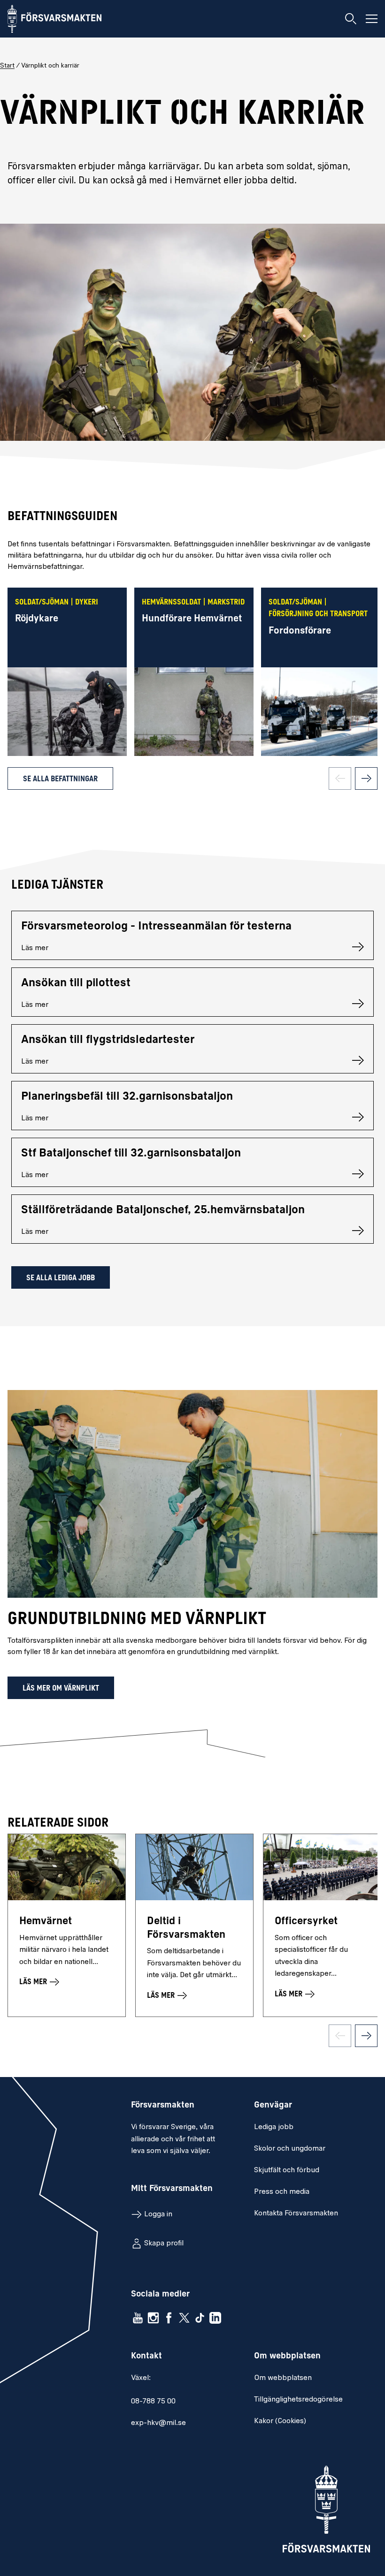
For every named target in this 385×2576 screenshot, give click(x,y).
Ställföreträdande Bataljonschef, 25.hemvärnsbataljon (163, 1210)
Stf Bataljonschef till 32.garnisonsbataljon (131, 1154)
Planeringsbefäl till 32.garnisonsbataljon (127, 1097)
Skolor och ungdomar (290, 2149)
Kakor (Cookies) (280, 2421)
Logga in (158, 2214)
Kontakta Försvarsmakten (296, 2213)
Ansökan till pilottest (76, 983)
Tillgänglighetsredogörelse (298, 2400)
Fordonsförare (300, 631)
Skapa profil (164, 2244)
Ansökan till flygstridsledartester (108, 1040)
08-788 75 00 (153, 2402)
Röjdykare (37, 619)
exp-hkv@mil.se (158, 2423)
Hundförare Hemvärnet (192, 619)
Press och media (282, 2192)
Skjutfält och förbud (287, 2170)
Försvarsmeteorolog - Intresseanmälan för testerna (156, 927)
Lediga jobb (274, 2127)
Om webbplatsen (283, 2378)
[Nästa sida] (366, 778)
